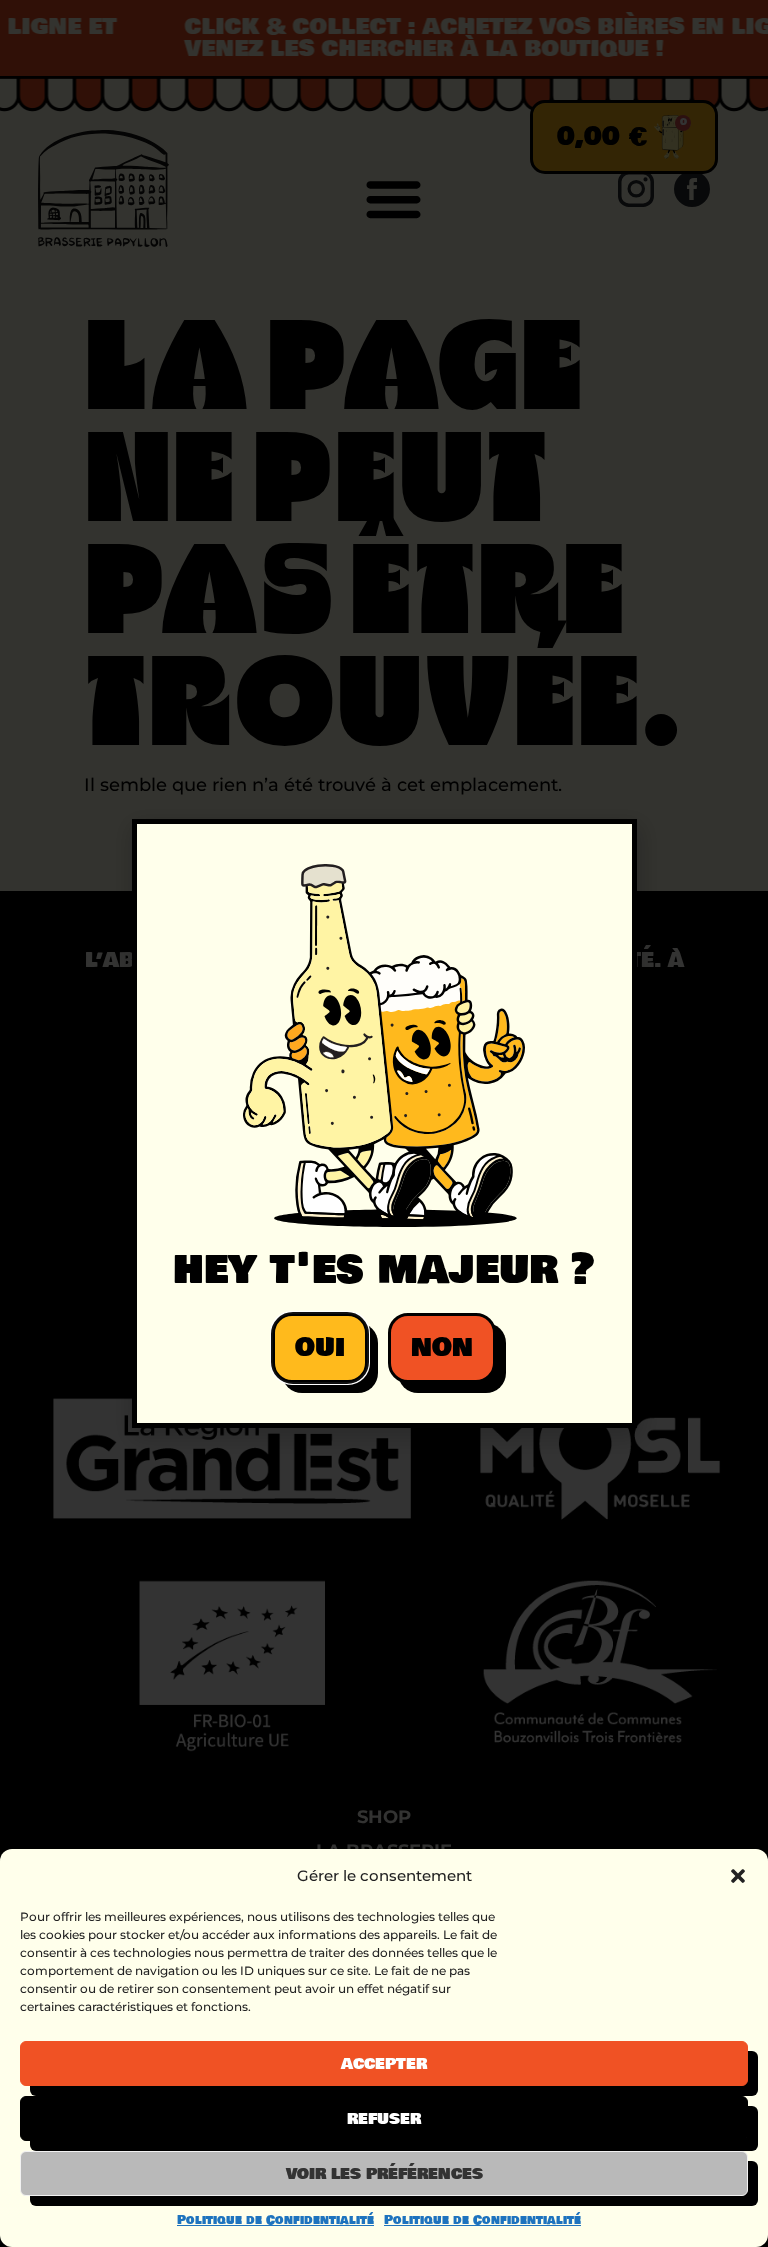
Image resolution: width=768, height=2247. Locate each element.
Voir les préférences (384, 2174)
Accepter (384, 2064)
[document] (384, 1123)
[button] (738, 1876)
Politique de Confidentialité (275, 2220)
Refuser (384, 2119)
